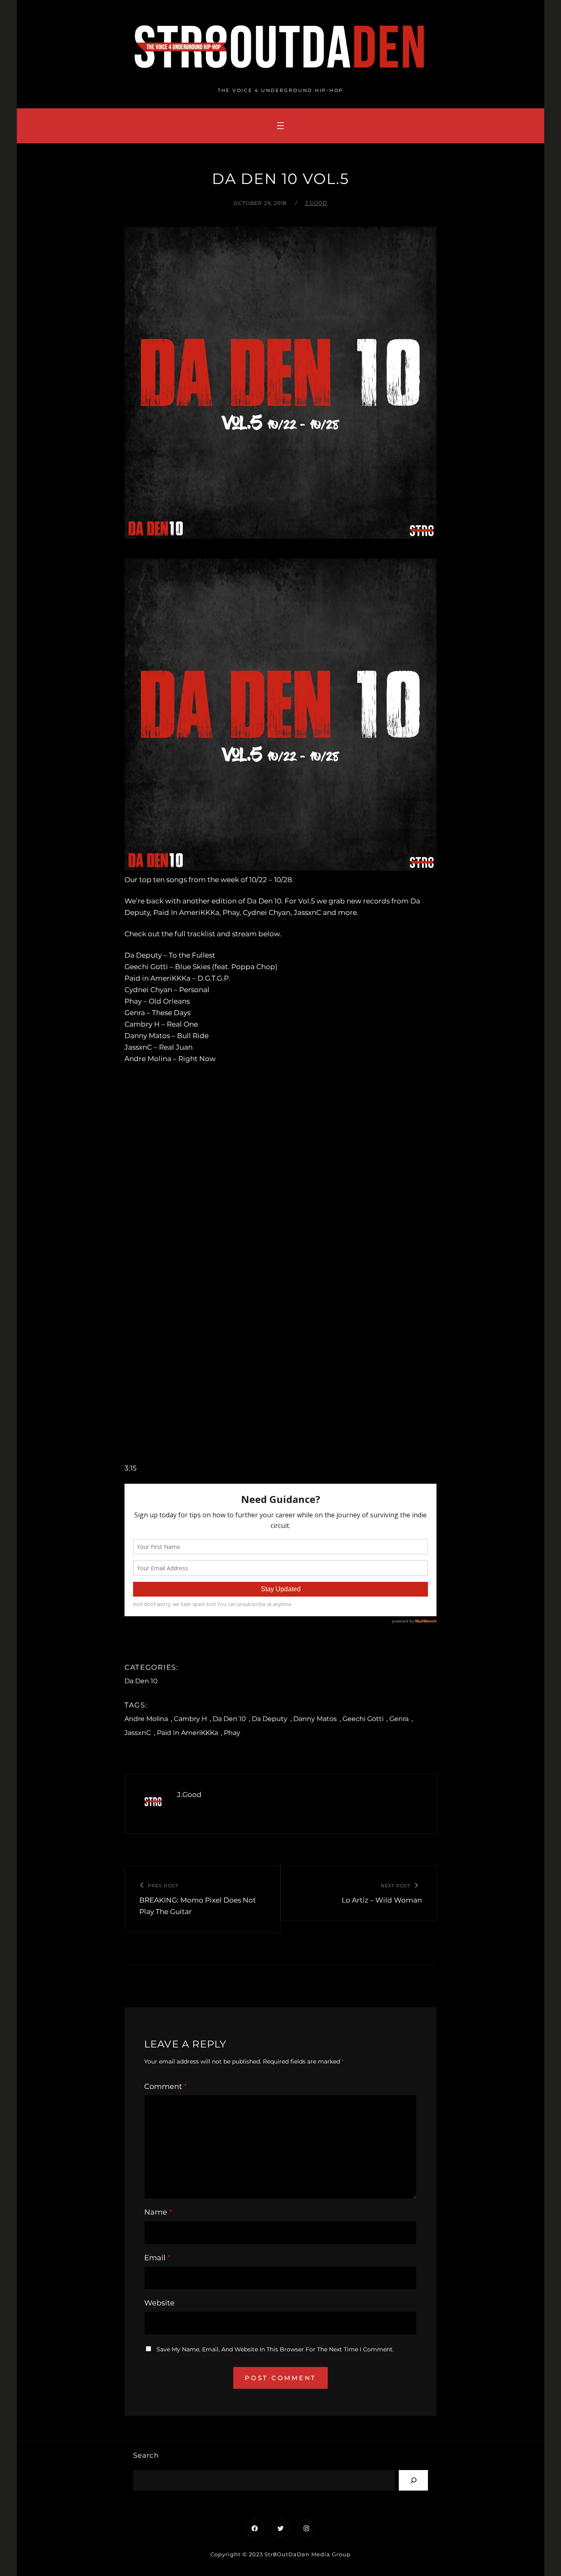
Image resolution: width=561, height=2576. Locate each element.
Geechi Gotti (363, 1719)
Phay (232, 1733)
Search (146, 2455)
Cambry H (190, 1719)
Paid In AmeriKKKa (187, 1733)
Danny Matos (315, 1719)
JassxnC (138, 1733)
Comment (166, 2087)
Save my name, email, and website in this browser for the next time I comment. (275, 2349)
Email (157, 2258)
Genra (399, 1719)
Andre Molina (146, 1719)
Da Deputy (270, 1719)
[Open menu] (280, 126)
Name (158, 2212)
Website (159, 2303)
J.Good (316, 203)
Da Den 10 (141, 1681)
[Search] (413, 2480)
